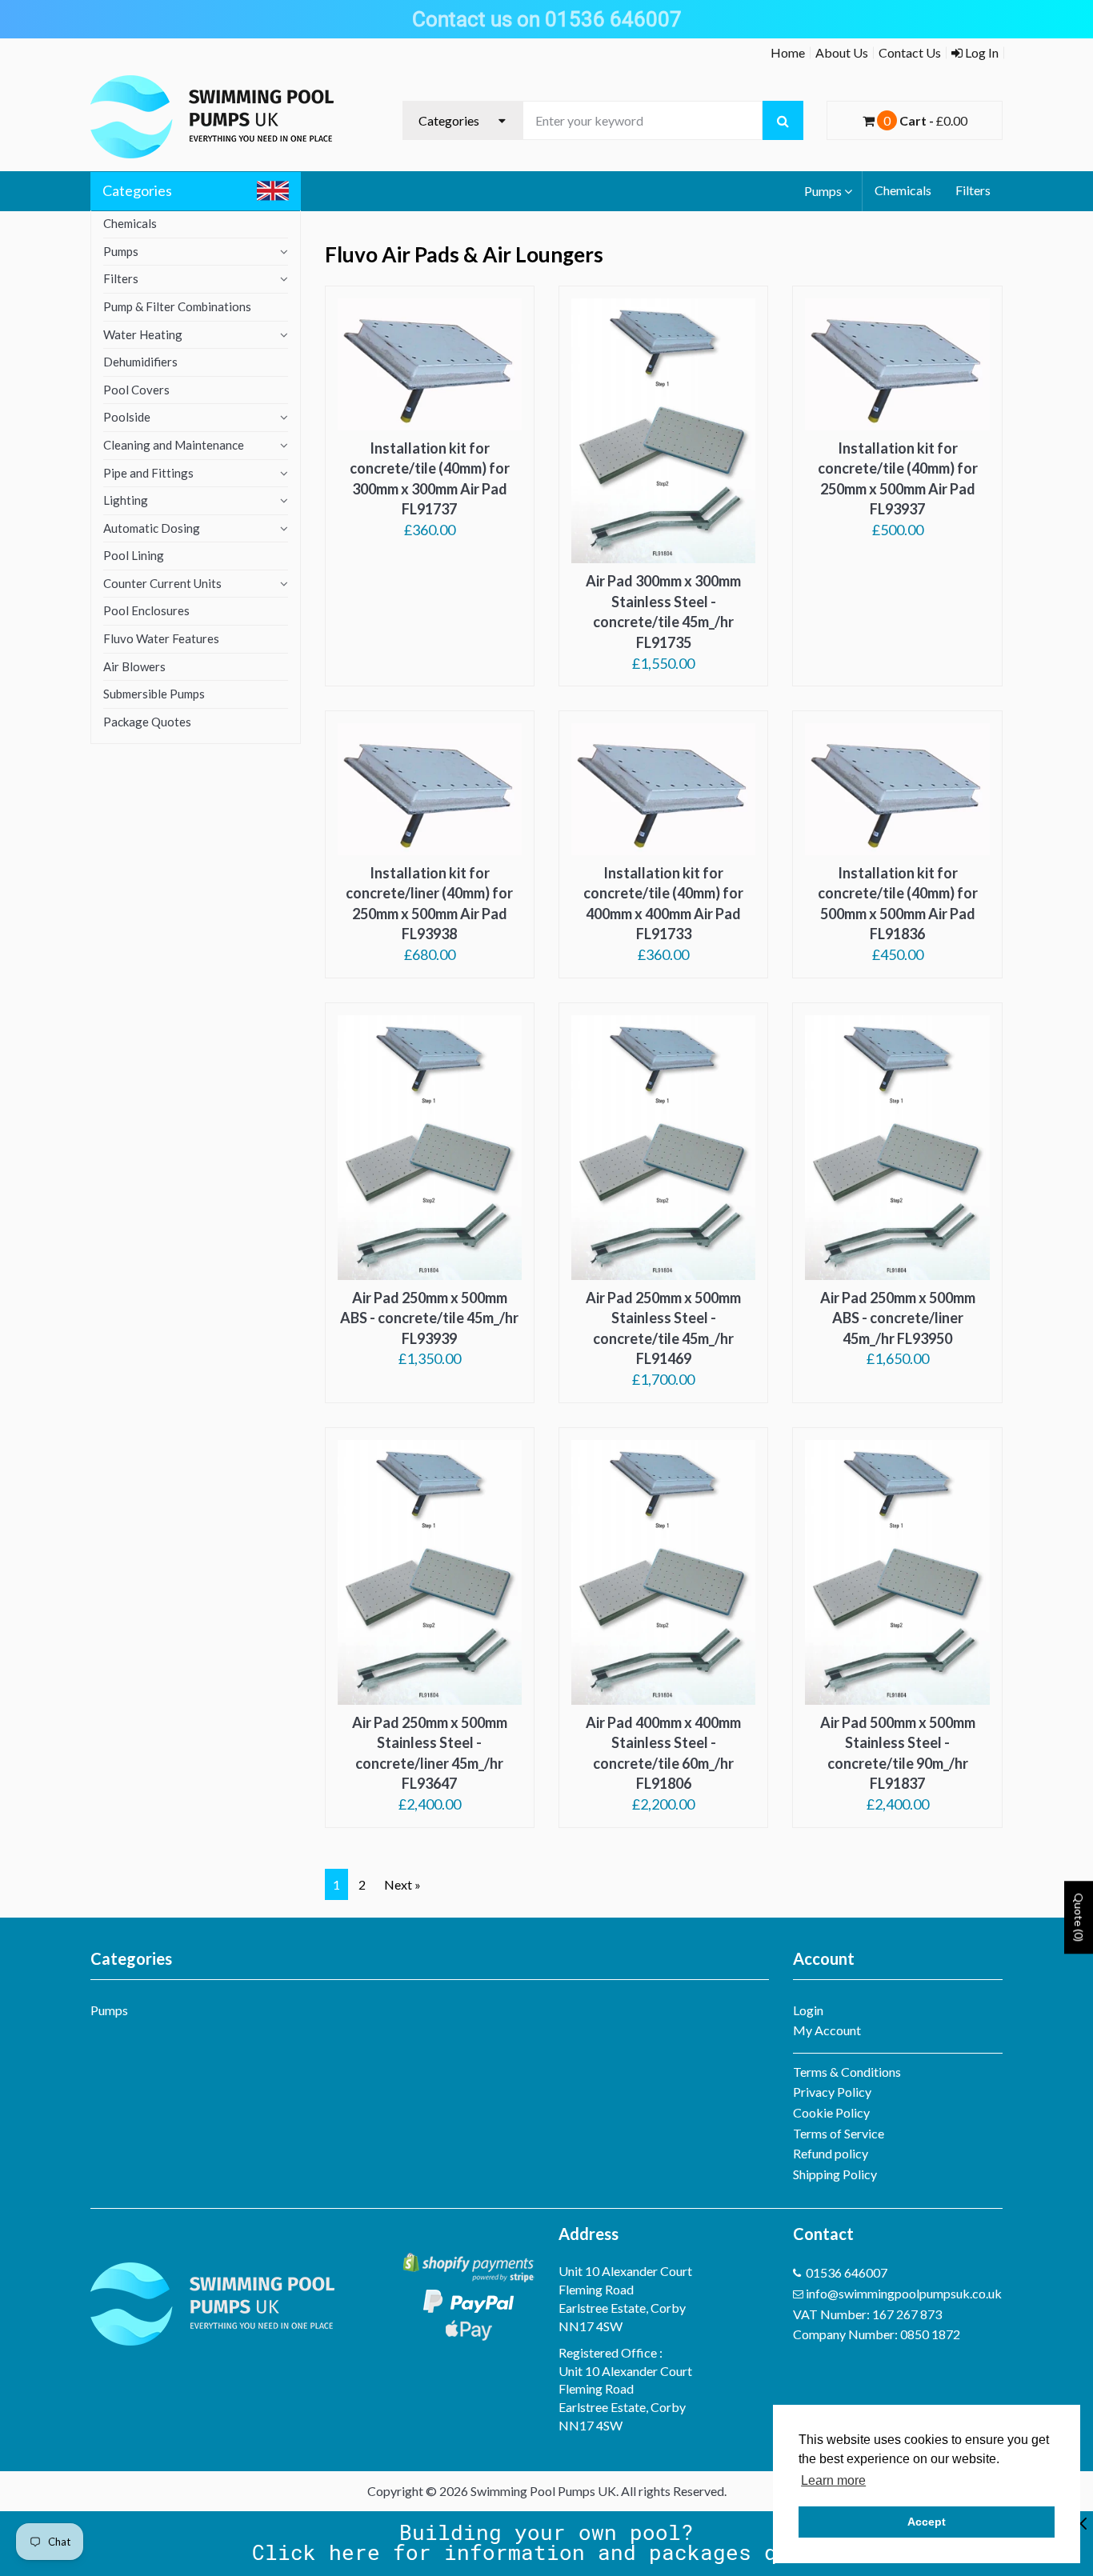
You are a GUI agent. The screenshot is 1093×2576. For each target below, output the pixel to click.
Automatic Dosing (152, 528)
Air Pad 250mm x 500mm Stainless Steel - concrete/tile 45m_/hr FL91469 (663, 1328)
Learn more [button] (833, 2480)
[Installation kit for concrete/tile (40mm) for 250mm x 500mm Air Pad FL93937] (897, 364)
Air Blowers (134, 666)
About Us (842, 52)
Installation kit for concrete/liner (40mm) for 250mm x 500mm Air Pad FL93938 (429, 904)
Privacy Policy (832, 2092)
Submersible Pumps (154, 694)
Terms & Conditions (847, 2072)
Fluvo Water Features (161, 638)
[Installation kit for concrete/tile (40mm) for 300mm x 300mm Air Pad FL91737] (430, 364)
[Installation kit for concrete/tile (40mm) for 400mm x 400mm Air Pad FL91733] (663, 789)
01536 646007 (847, 2272)
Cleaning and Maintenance (174, 445)
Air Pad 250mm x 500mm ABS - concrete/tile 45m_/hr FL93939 (429, 1318)
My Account (827, 2030)
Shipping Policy (835, 2174)
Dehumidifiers (140, 362)
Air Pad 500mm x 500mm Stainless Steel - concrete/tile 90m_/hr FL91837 (898, 1753)
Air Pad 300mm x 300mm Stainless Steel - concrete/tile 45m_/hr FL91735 (663, 612)
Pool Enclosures (146, 610)
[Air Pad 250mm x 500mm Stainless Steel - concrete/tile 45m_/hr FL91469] (663, 1148)
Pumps (823, 191)
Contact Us (910, 52)
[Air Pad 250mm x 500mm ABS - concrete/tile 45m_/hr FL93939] (430, 1148)
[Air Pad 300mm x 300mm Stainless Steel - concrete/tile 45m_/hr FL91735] (663, 431)
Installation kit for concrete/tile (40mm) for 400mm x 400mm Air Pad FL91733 (663, 904)
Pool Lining (134, 555)
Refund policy (831, 2153)
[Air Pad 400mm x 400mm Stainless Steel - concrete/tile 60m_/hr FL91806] (663, 1572)
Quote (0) (1079, 1918)
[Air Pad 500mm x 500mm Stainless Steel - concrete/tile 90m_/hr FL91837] (897, 1572)
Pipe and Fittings (148, 473)
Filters (973, 190)
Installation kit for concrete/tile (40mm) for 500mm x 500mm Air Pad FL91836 (898, 904)
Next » (402, 1884)
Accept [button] (927, 2522)
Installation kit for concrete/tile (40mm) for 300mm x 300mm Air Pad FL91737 (430, 479)
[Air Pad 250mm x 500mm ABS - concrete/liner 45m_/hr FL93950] (897, 1148)
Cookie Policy (831, 2112)
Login (808, 2010)
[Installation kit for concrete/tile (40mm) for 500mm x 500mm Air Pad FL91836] (897, 789)
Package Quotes (147, 722)
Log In (981, 52)
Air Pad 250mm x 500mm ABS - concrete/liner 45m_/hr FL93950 (898, 1318)
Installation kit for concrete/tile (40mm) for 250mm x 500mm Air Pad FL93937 (898, 479)
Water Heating (143, 334)
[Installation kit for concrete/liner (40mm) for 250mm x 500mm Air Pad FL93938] (430, 789)
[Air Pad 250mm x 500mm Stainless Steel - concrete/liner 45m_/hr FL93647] (430, 1572)
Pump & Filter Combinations (177, 306)
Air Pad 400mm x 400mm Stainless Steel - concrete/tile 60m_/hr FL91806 (663, 1753)
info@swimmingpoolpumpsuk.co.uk (904, 2293)
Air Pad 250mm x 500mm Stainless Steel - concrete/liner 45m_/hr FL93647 (430, 1753)
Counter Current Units (162, 583)
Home (788, 52)
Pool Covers (136, 390)
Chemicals (903, 190)
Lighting (126, 500)
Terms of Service (839, 2133)
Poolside (127, 417)
